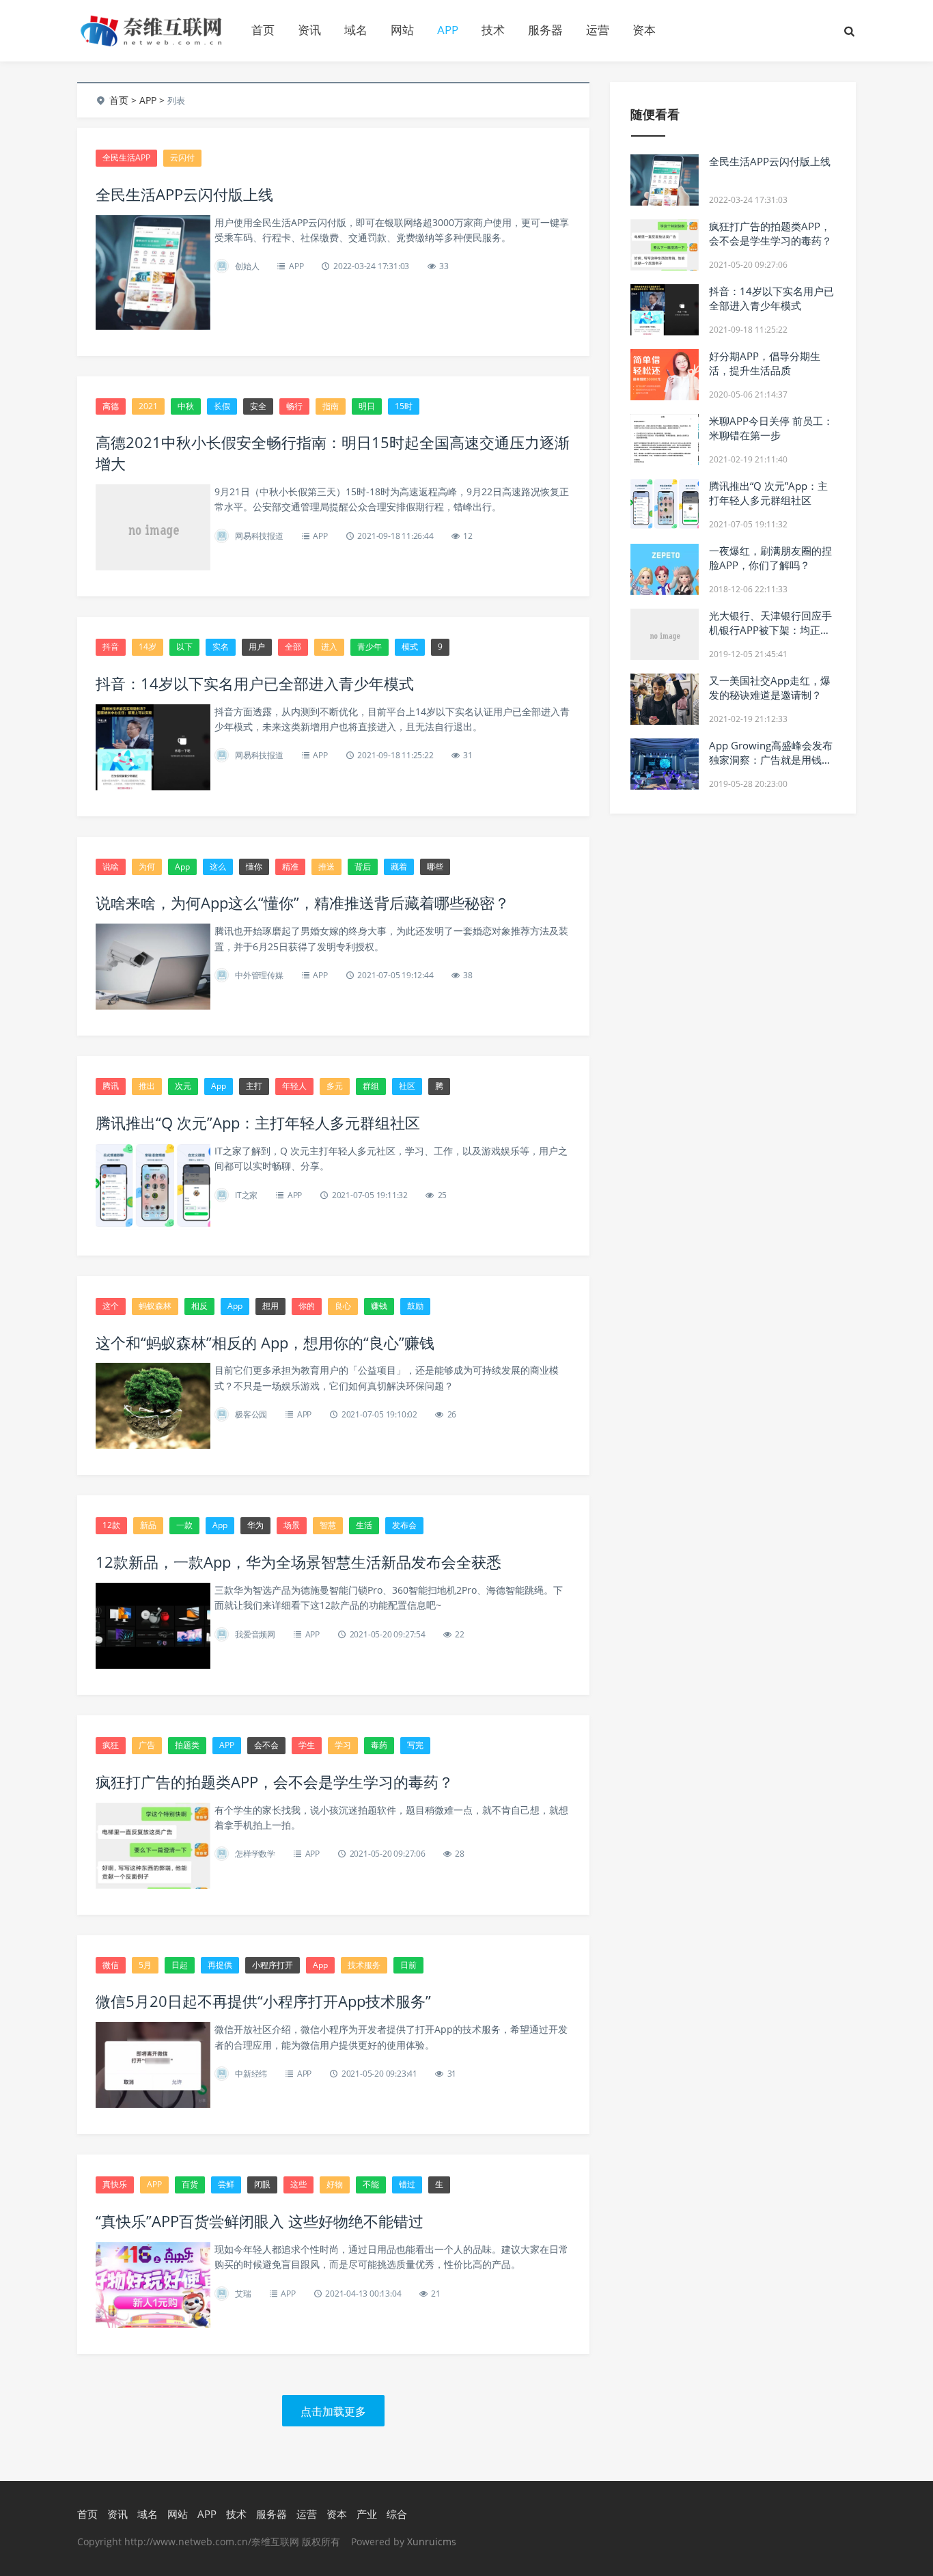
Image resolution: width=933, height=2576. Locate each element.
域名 (356, 30)
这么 (218, 867)
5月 (145, 1965)
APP (448, 30)
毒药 (379, 1745)
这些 (298, 2184)
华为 (255, 1525)
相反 (199, 1306)
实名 (221, 647)
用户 (257, 647)
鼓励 (415, 1306)
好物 (335, 2184)
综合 (397, 2514)
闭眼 (262, 2184)
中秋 (186, 406)
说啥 (111, 867)
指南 (331, 406)
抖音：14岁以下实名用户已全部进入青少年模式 (255, 683)
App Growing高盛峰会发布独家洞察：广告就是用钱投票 (771, 760)
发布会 (404, 1525)
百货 (190, 2184)
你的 (307, 1306)
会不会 (266, 1745)
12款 (111, 1525)
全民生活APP (126, 157)
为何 (147, 867)
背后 (363, 867)
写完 (415, 1745)
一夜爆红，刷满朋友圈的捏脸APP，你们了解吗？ (770, 558)
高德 (111, 406)
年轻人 (294, 1086)
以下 (184, 647)
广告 (147, 1745)
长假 (222, 406)
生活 (364, 1525)
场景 (292, 1525)
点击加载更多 (333, 2411)
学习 (343, 1745)
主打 (254, 1086)
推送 (326, 867)
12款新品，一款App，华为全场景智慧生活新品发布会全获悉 (298, 1562)
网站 (402, 30)
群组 (371, 1086)
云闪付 (182, 157)
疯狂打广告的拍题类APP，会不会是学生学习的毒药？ (275, 1782)
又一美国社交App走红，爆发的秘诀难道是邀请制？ (770, 688)
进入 (329, 647)
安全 (258, 406)
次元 (183, 1086)
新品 (148, 1525)
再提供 (220, 1965)
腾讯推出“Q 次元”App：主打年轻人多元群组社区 (258, 1122)
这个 (111, 1306)
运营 (598, 30)
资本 (644, 30)
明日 (367, 406)
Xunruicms (432, 2542)
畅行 (294, 406)
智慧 (328, 1525)
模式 (410, 647)
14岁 (148, 647)
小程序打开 (273, 1965)
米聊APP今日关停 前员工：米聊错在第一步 (771, 428)
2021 (148, 406)
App (182, 867)
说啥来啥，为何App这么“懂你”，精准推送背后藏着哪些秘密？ (303, 902)
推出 (147, 1086)
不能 (371, 2184)
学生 (307, 1745)
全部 (293, 647)
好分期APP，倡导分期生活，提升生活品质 (765, 363)
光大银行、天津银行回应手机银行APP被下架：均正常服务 (770, 630)
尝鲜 (226, 2184)
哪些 (435, 867)
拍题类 (187, 1745)
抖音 (111, 647)
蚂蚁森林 (155, 1306)
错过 (407, 2184)
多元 (335, 1086)
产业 (367, 2514)
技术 (493, 30)
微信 (111, 1965)
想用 (270, 1306)
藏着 (399, 867)
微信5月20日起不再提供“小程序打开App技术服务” (263, 2001)
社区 (407, 1086)
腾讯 (111, 1086)
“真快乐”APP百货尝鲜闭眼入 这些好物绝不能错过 (260, 2221)
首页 (263, 30)
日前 (408, 1965)
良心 (343, 1306)
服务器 (545, 30)
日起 (180, 1965)
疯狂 (111, 1745)
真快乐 (115, 2184)
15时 (404, 406)
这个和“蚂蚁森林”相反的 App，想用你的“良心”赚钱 (265, 1342)
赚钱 (379, 1306)
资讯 (309, 30)
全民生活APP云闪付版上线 (184, 194)
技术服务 (364, 1965)
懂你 (254, 867)
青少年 (370, 647)
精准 (290, 867)
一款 (184, 1525)
